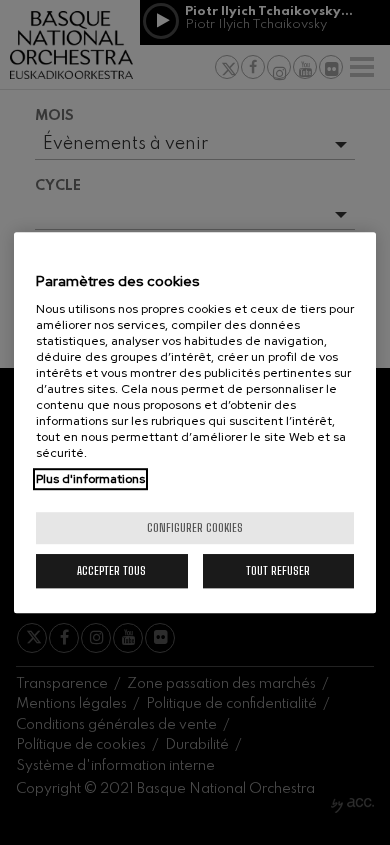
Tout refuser (278, 570)
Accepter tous (111, 570)
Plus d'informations (90, 479)
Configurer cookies (195, 527)
